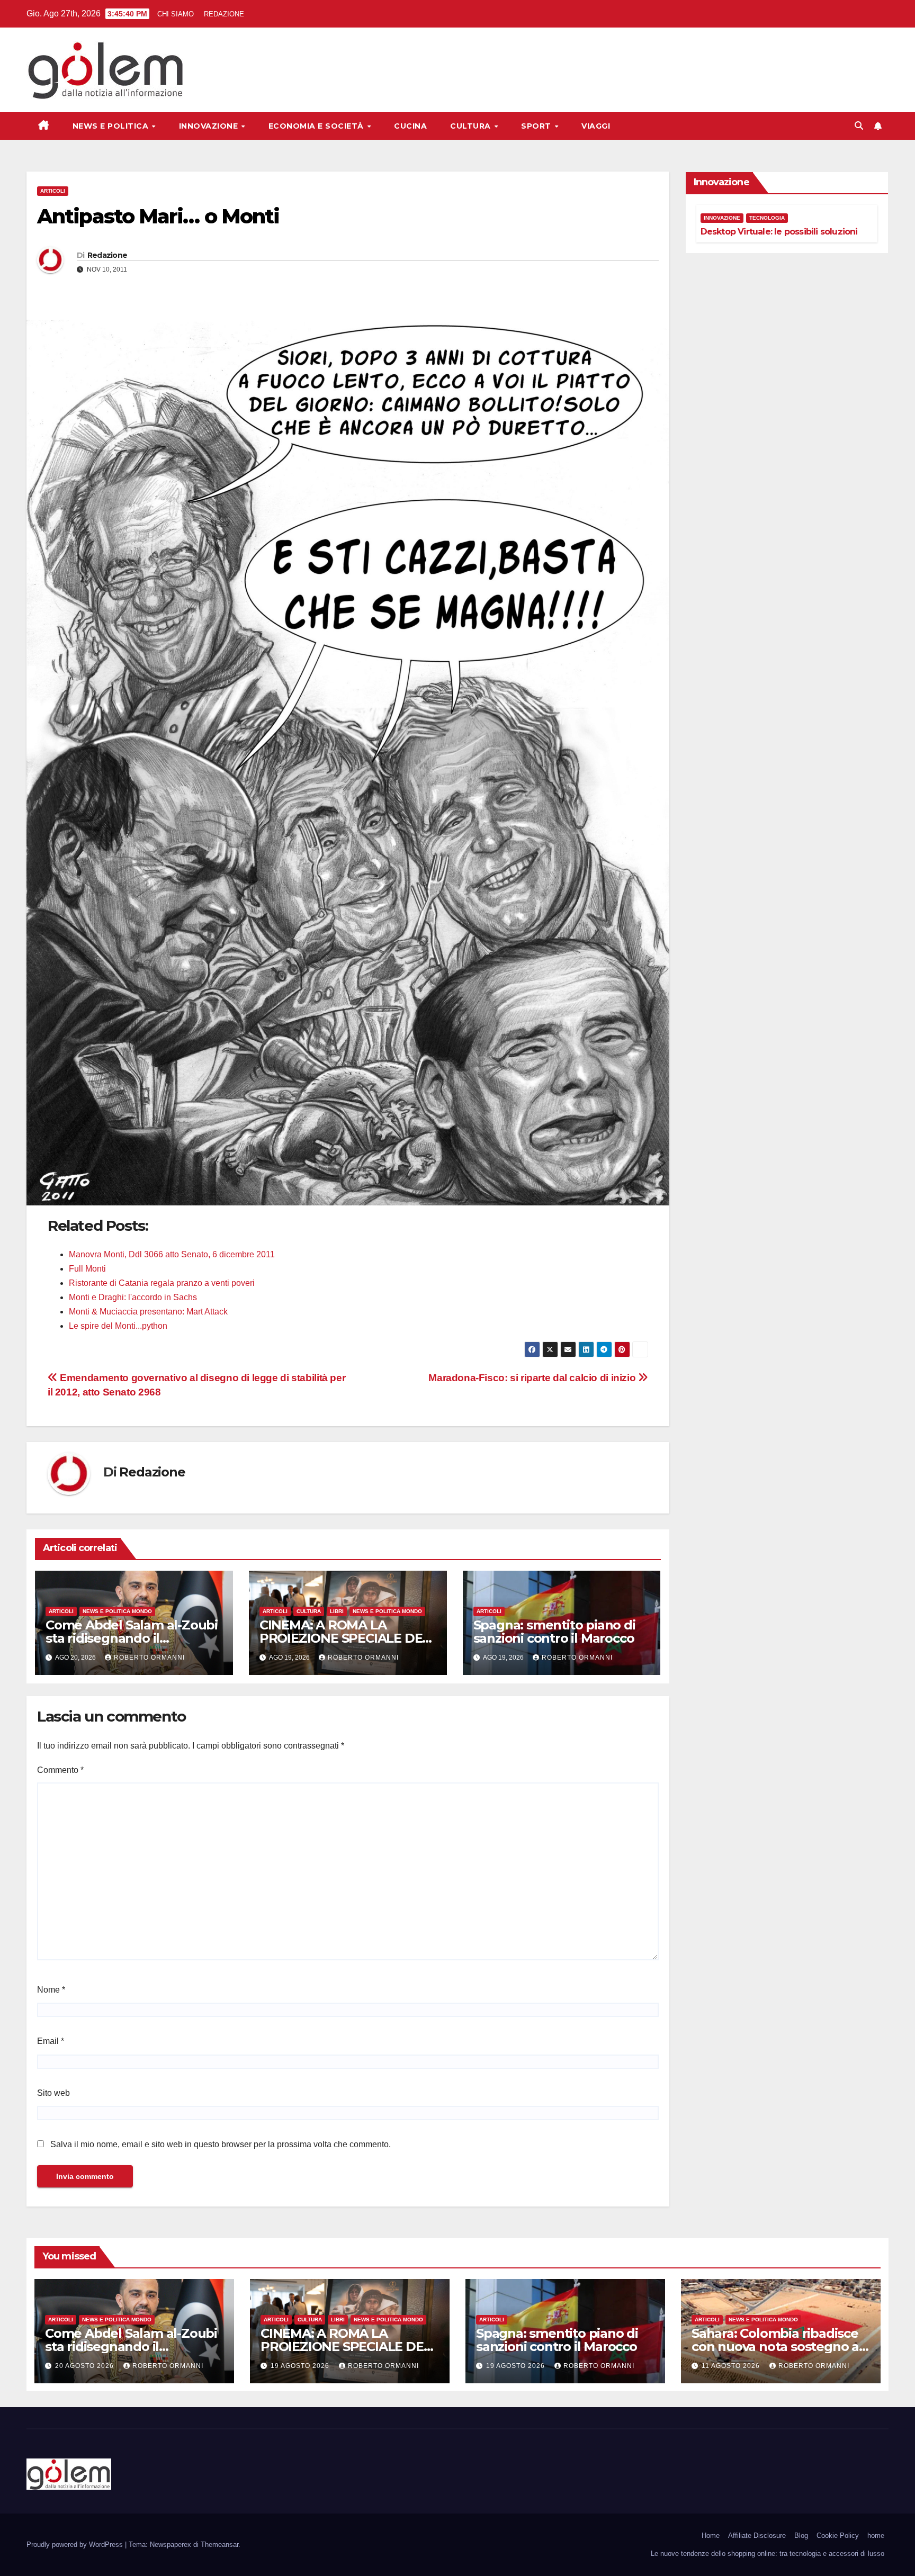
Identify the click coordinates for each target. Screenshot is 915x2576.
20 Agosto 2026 (86, 2366)
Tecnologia (767, 218)
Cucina (410, 126)
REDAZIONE (224, 14)
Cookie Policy (838, 2536)
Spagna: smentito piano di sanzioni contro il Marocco (554, 1632)
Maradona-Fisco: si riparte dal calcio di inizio (533, 1378)
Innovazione (210, 126)
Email (51, 2041)
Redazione (107, 255)
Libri (337, 1611)
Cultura (472, 126)
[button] (859, 126)
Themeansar (219, 2545)
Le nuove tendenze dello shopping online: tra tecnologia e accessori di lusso (768, 2554)
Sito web (53, 2093)
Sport (537, 126)
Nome (51, 1990)
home (876, 2536)
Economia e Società (317, 126)
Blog (801, 2536)
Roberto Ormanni (149, 1658)
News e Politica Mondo (117, 1611)
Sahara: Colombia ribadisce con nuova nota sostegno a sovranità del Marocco (775, 2347)
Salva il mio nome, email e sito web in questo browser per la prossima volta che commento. (221, 2144)
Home (711, 2536)
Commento (60, 1770)
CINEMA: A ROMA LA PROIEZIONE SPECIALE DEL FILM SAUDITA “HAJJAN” (344, 1638)
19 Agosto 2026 (301, 2366)
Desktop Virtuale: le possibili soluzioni (779, 232)
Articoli (53, 191)
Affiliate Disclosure (757, 2536)
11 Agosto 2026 (732, 2366)
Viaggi (596, 126)
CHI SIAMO (176, 14)
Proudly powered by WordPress (76, 2545)
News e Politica (112, 126)
